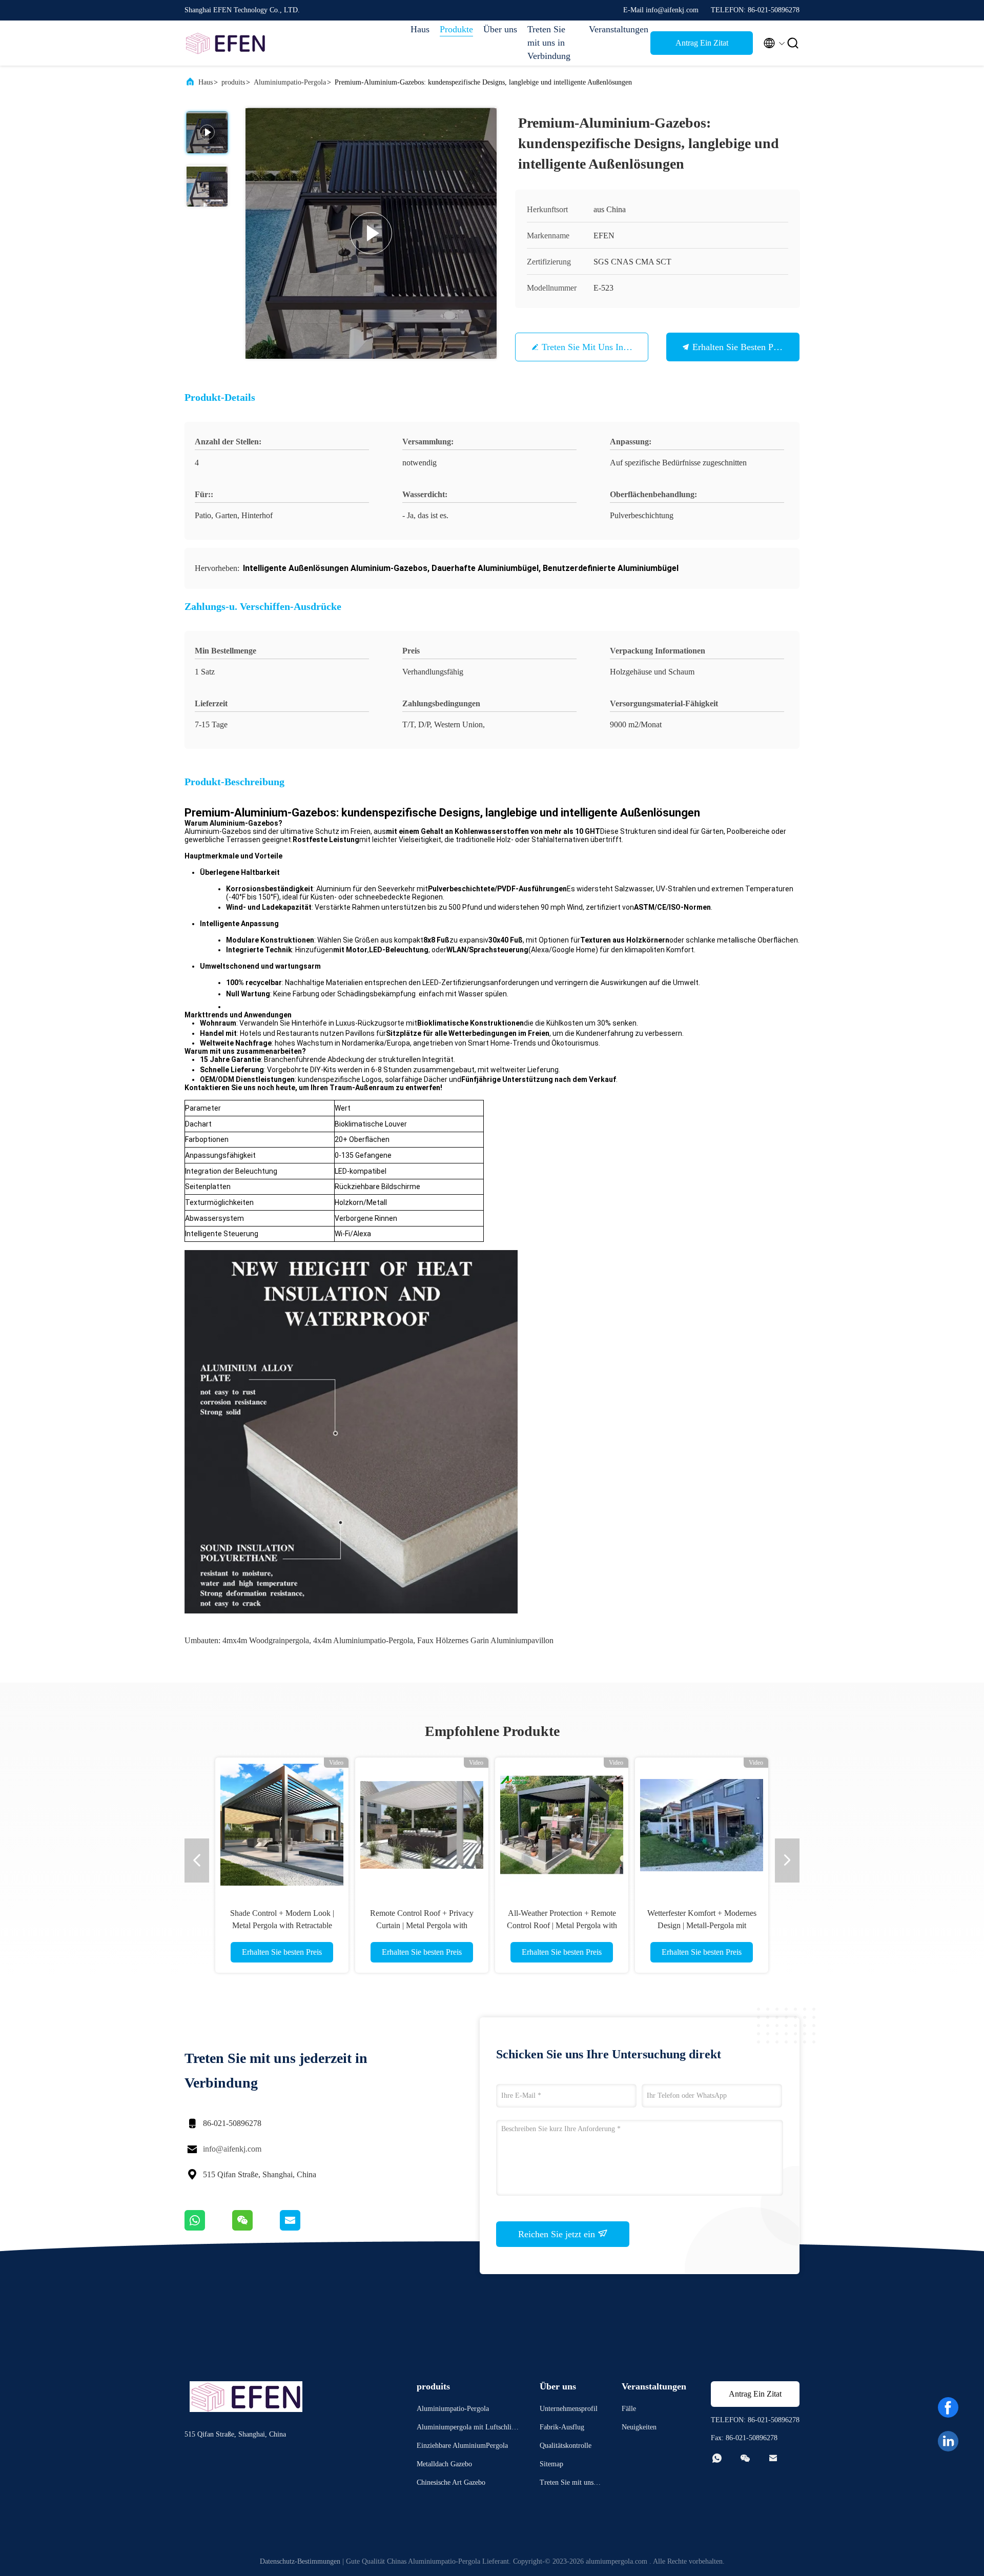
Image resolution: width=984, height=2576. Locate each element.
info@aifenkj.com (232, 2149)
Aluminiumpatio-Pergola (290, 82)
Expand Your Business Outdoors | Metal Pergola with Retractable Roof (702, 1925)
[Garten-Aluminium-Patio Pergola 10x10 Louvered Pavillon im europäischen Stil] (282, 1824)
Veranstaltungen (614, 29)
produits (233, 82)
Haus (420, 29)
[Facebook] (948, 2407)
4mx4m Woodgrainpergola (266, 1640)
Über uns (500, 29)
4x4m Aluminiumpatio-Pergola (363, 1640)
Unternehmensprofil (569, 2409)
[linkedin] (948, 2441)
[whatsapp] (208, 2228)
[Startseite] (225, 43)
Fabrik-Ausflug (562, 2427)
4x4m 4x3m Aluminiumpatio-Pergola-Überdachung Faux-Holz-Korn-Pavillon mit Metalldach (562, 1925)
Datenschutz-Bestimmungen (300, 2561)
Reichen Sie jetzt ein (558, 2234)
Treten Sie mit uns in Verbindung (549, 43)
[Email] (303, 2228)
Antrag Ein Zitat (702, 43)
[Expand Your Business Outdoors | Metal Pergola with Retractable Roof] (702, 1824)
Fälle (629, 2409)
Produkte (456, 29)
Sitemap (551, 2464)
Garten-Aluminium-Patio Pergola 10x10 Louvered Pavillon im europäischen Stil (282, 1925)
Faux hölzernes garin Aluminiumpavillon (485, 1640)
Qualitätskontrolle (566, 2446)
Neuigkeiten (639, 2427)
